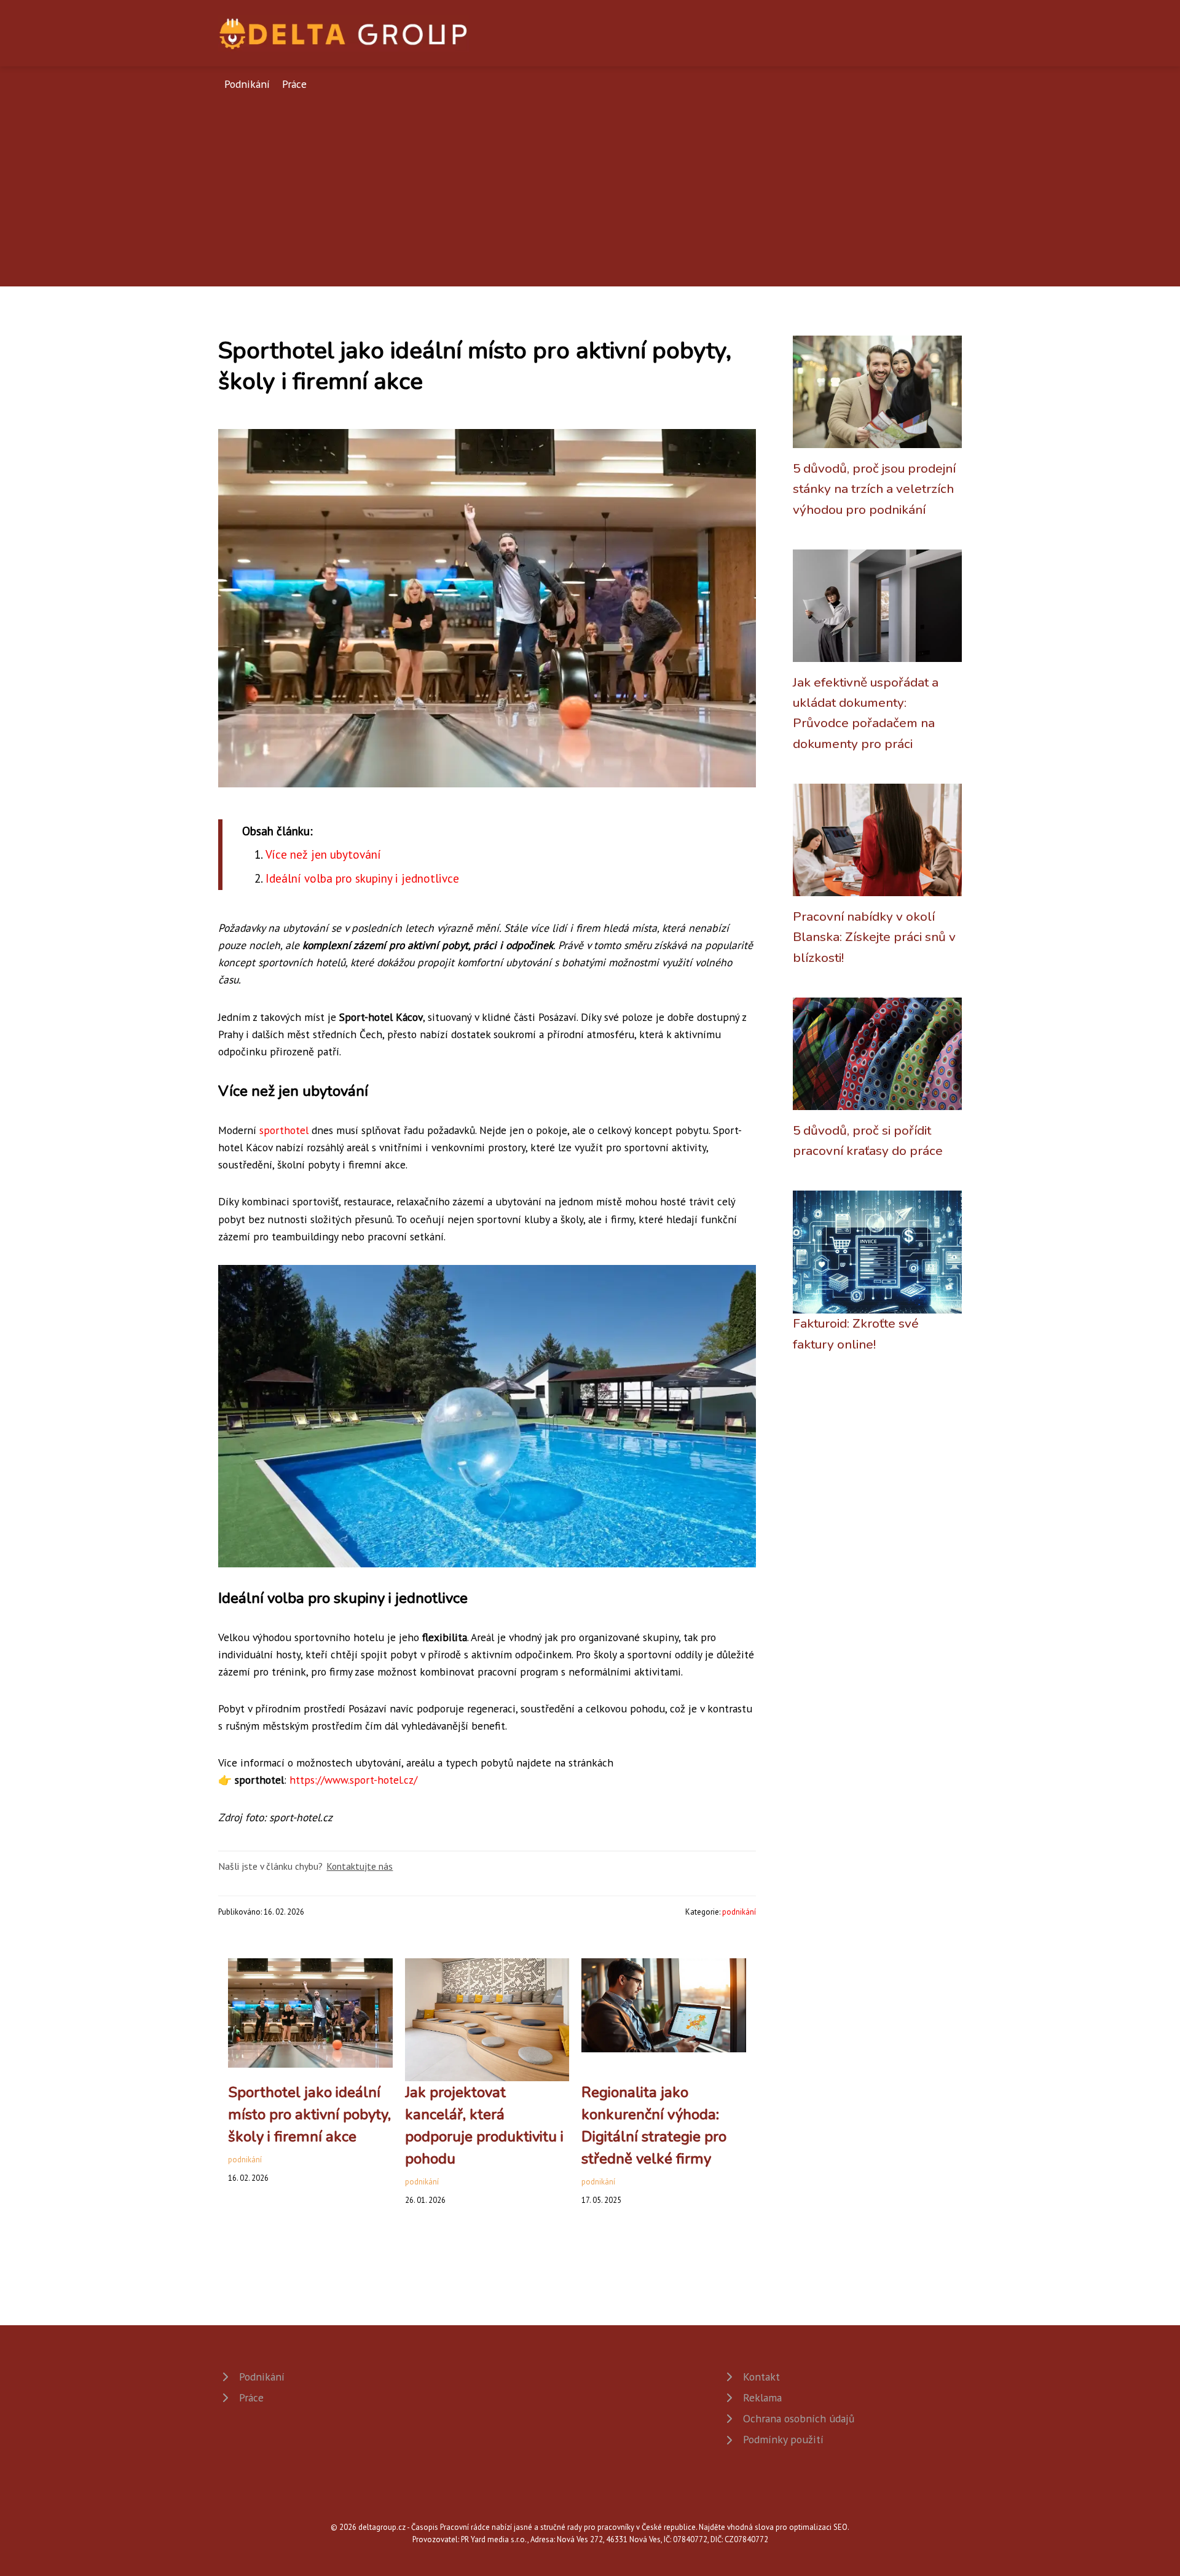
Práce (294, 84)
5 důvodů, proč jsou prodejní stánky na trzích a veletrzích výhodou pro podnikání (874, 489)
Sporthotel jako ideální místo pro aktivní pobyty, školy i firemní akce (309, 2114)
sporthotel (284, 1130)
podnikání (739, 1912)
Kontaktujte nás (360, 1866)
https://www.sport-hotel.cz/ (353, 1780)
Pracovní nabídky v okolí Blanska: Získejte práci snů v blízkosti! (874, 937)
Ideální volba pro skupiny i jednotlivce (362, 878)
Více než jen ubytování (323, 854)
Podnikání (247, 84)
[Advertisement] (590, 185)
